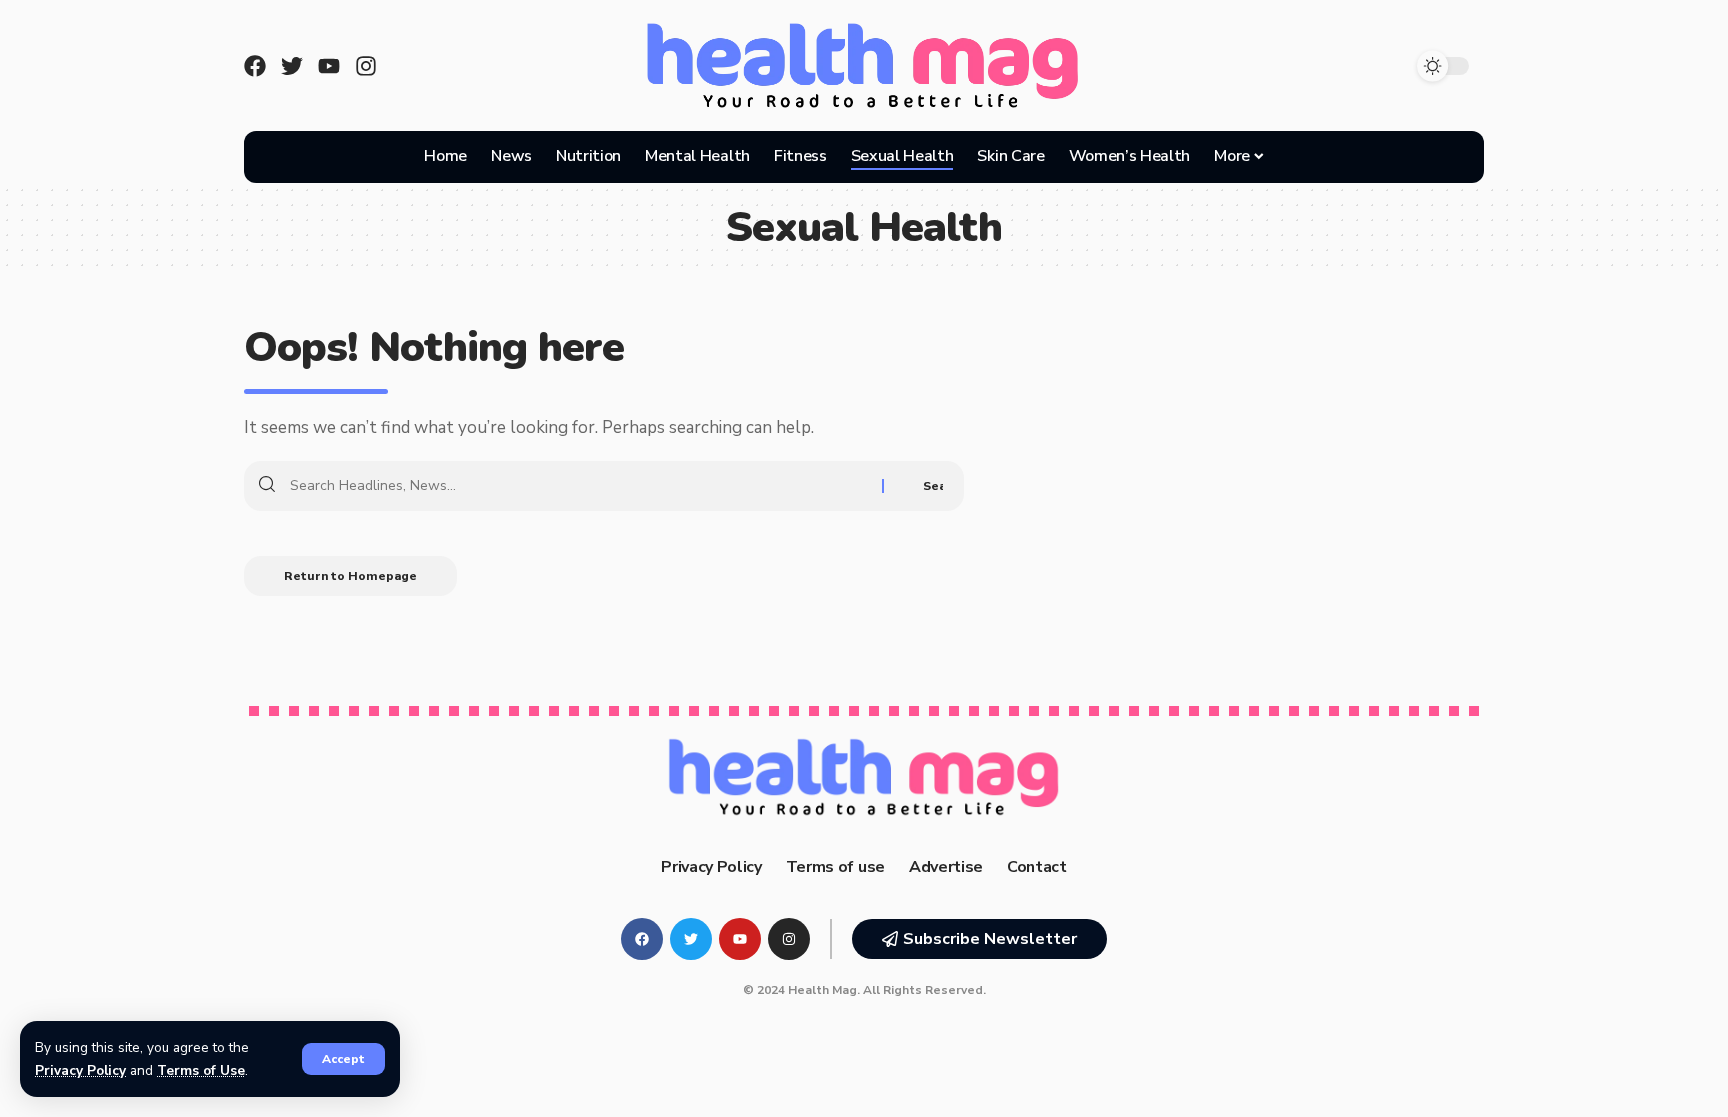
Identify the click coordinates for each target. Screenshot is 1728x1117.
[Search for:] (578, 486)
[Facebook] (255, 66)
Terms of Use (201, 1070)
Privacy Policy (80, 1070)
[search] (1302, 157)
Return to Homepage (350, 576)
